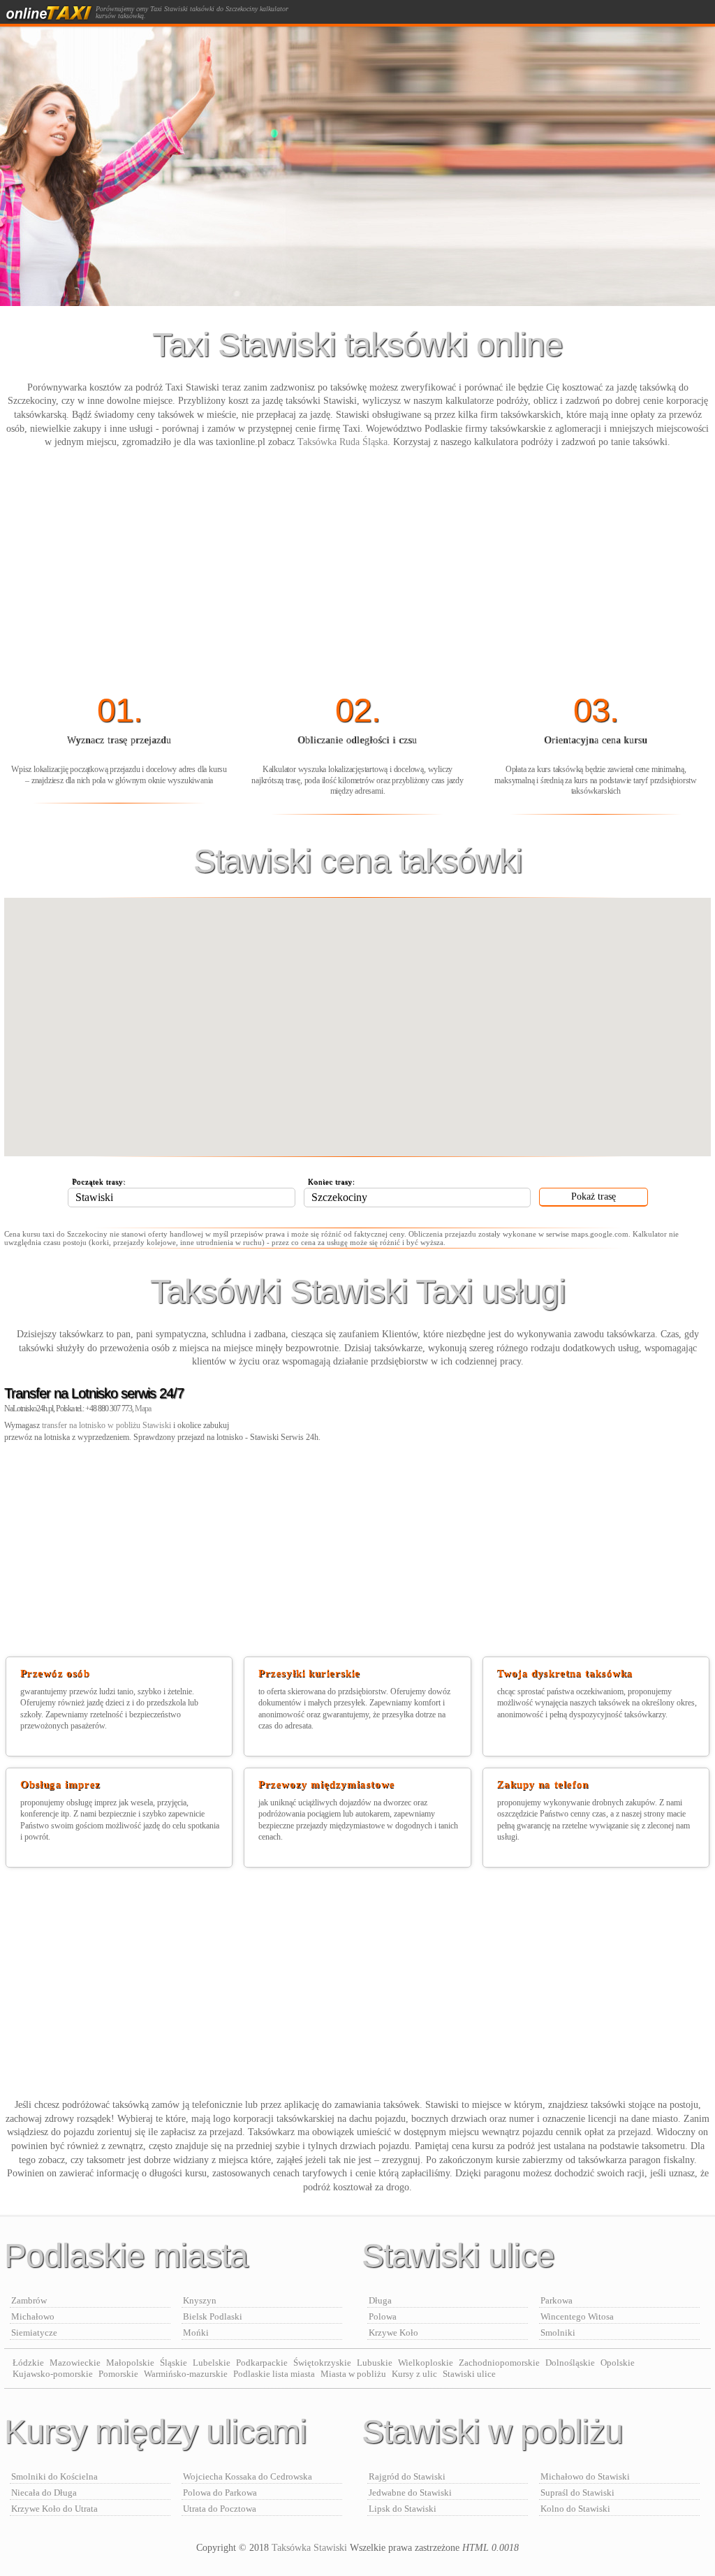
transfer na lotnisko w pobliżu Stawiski (106, 1425)
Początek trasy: (99, 1181)
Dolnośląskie (570, 2363)
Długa (380, 2300)
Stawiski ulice (469, 2374)
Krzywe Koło (393, 2333)
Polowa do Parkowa (220, 2493)
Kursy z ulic (414, 2374)
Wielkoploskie (426, 2363)
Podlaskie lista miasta (274, 2374)
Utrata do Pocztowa (220, 2509)
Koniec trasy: (332, 1181)
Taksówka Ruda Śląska (342, 442)
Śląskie (174, 2363)
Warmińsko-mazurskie (186, 2374)
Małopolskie (130, 2363)
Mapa (143, 1409)
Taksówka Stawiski (309, 2548)
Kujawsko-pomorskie (53, 2374)
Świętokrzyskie (322, 2363)
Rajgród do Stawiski (407, 2476)
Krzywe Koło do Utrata (54, 2509)
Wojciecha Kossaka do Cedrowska (248, 2476)
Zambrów (29, 2300)
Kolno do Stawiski (575, 2509)
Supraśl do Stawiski (577, 2493)
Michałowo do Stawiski (585, 2476)
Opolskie (618, 2363)
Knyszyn (200, 2300)
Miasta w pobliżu (353, 2374)
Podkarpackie (262, 2363)
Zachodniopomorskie (499, 2363)
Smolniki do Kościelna (54, 2476)
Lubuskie (375, 2363)
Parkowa (556, 2300)
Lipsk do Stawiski (403, 2509)
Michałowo (33, 2316)
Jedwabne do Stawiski (410, 2493)
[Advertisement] (357, 572)
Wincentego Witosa (577, 2316)
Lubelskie (212, 2363)
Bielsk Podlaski (213, 2316)
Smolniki (558, 2333)
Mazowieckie (75, 2363)
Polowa (383, 2316)
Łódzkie (28, 2363)
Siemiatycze (34, 2333)
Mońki (196, 2333)
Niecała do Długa (44, 2493)
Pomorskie (118, 2374)
